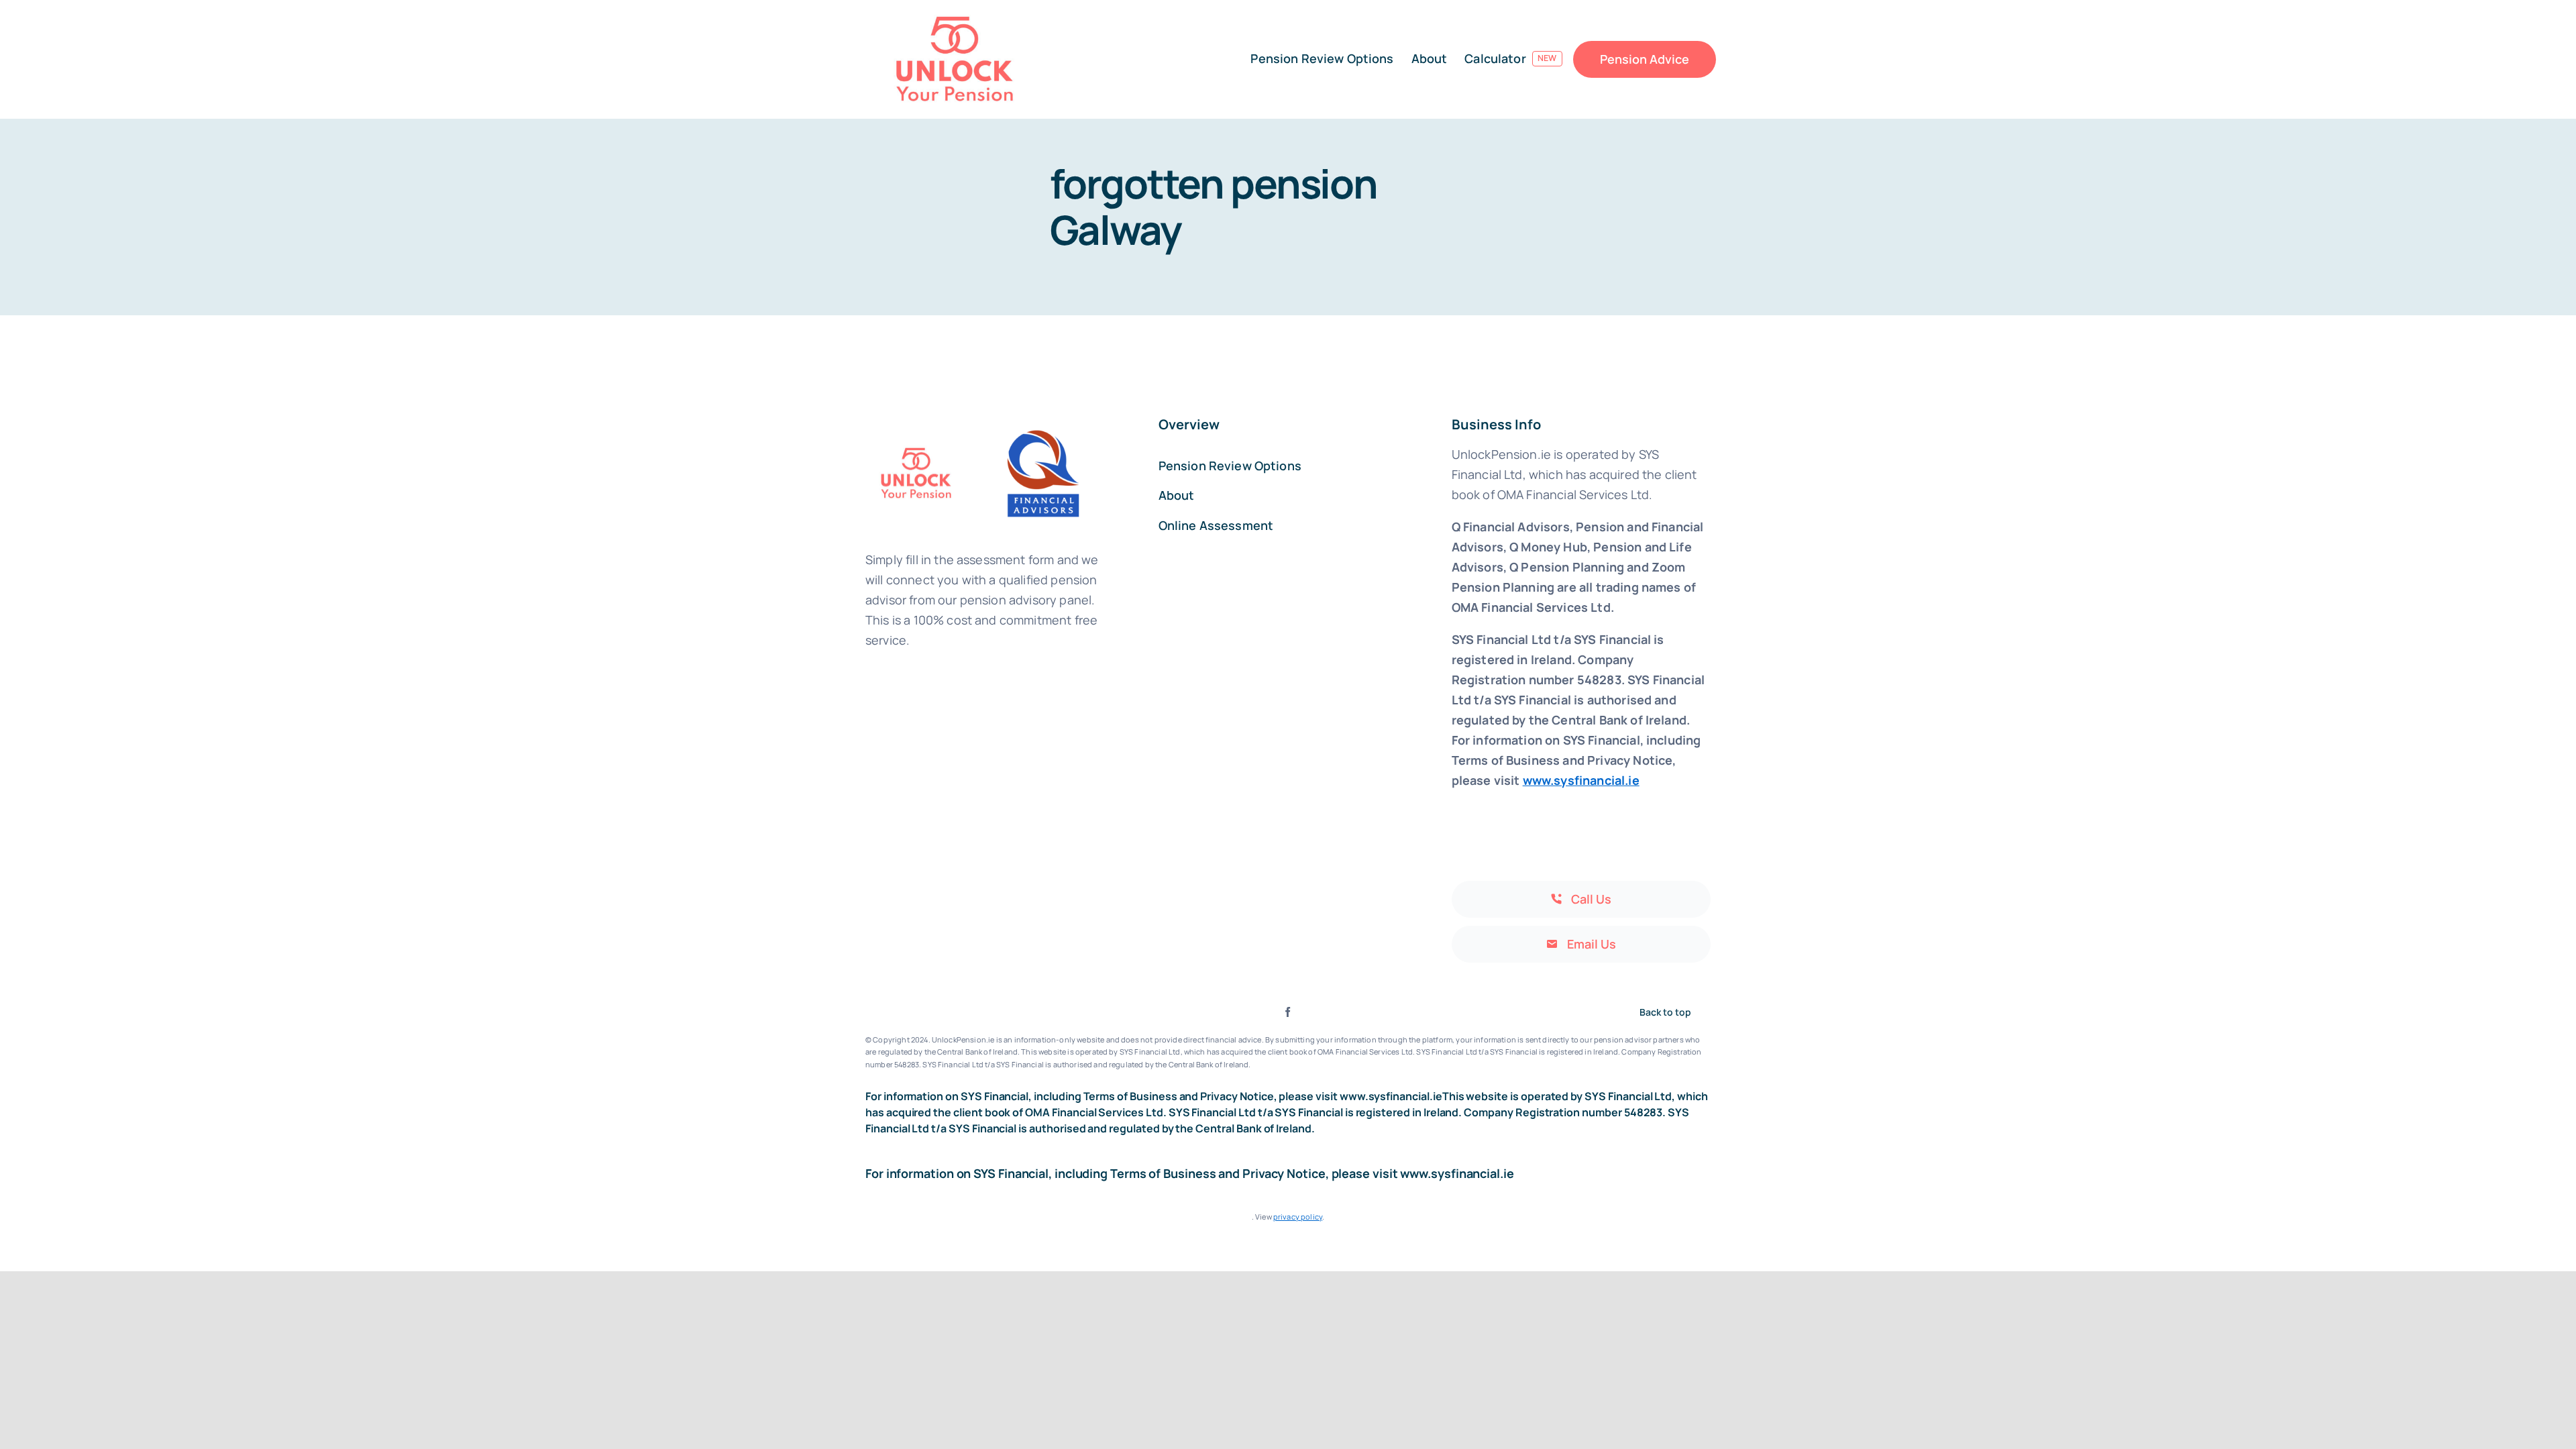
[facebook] (1288, 1012)
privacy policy (1298, 1217)
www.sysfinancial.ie (1581, 780)
